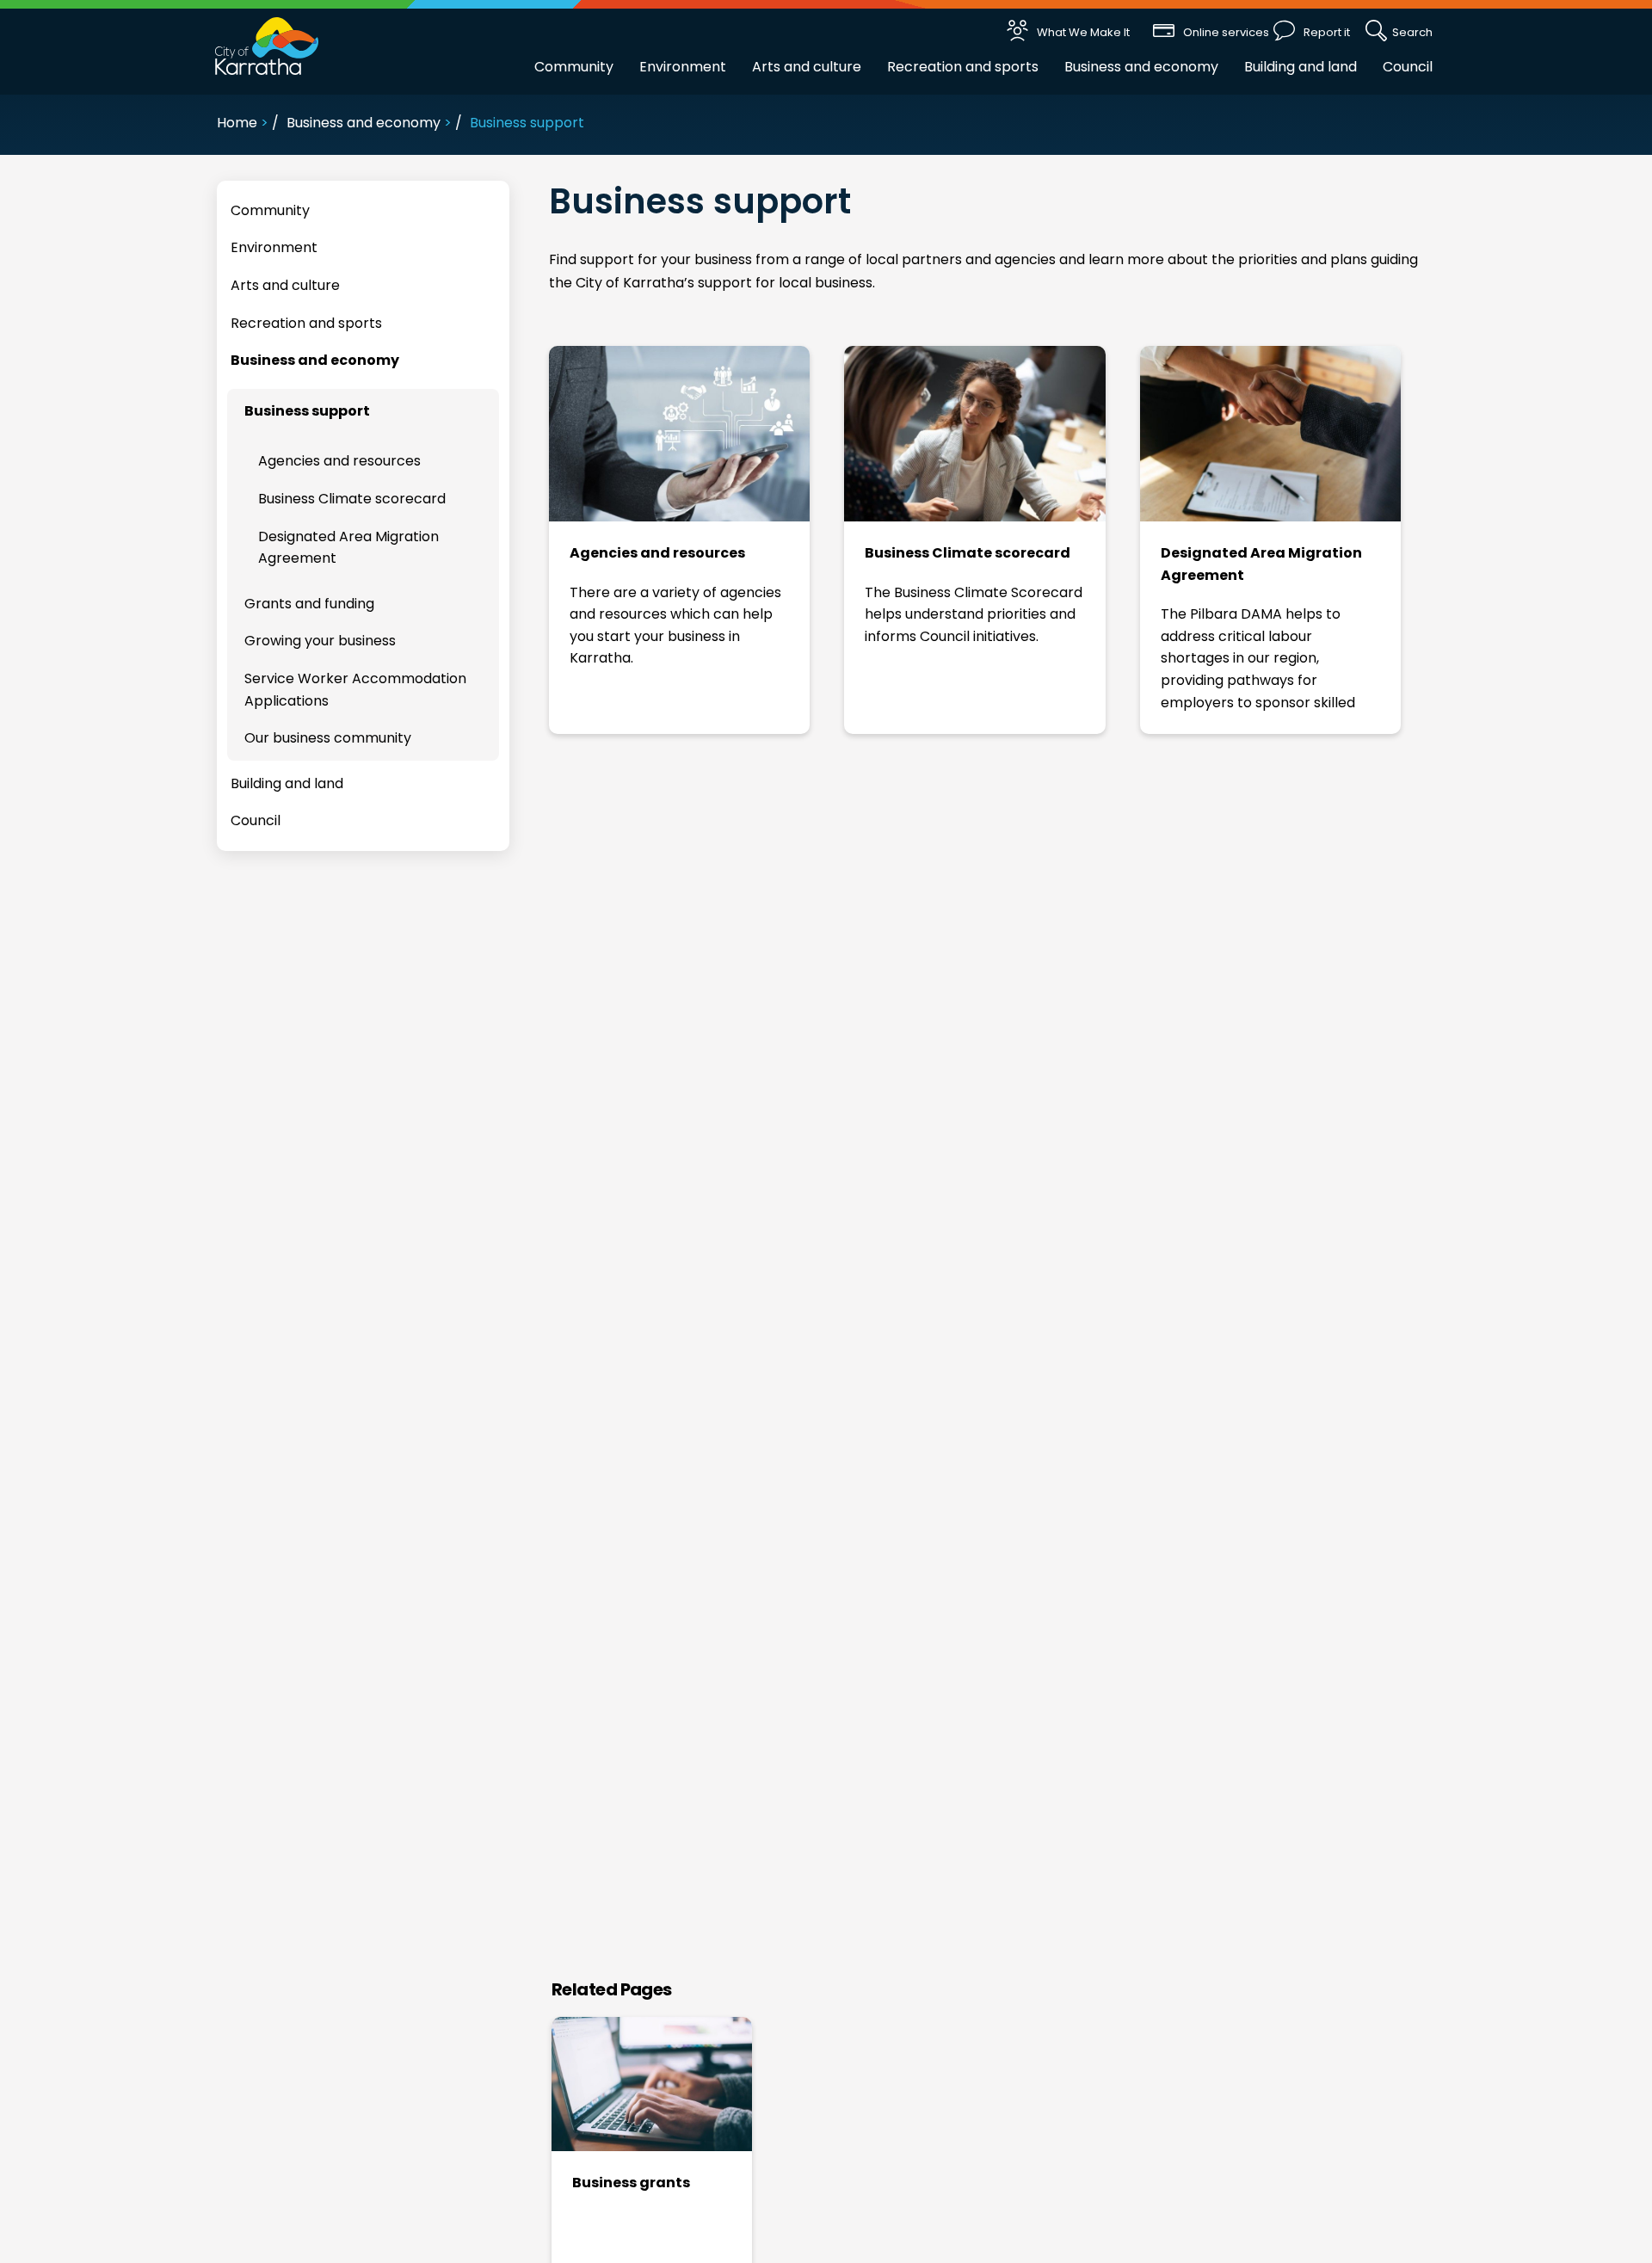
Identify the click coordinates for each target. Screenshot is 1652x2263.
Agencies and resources (657, 553)
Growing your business (320, 641)
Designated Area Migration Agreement (1261, 564)
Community (574, 67)
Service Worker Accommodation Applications (355, 690)
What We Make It (1083, 32)
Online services (1226, 32)
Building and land (1301, 67)
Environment (683, 67)
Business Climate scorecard (968, 553)
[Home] (267, 45)
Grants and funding (309, 604)
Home (237, 123)
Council (1408, 67)
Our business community (328, 738)
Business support (307, 411)
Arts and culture (807, 67)
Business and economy (1141, 67)
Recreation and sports (963, 67)
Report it (1327, 32)
